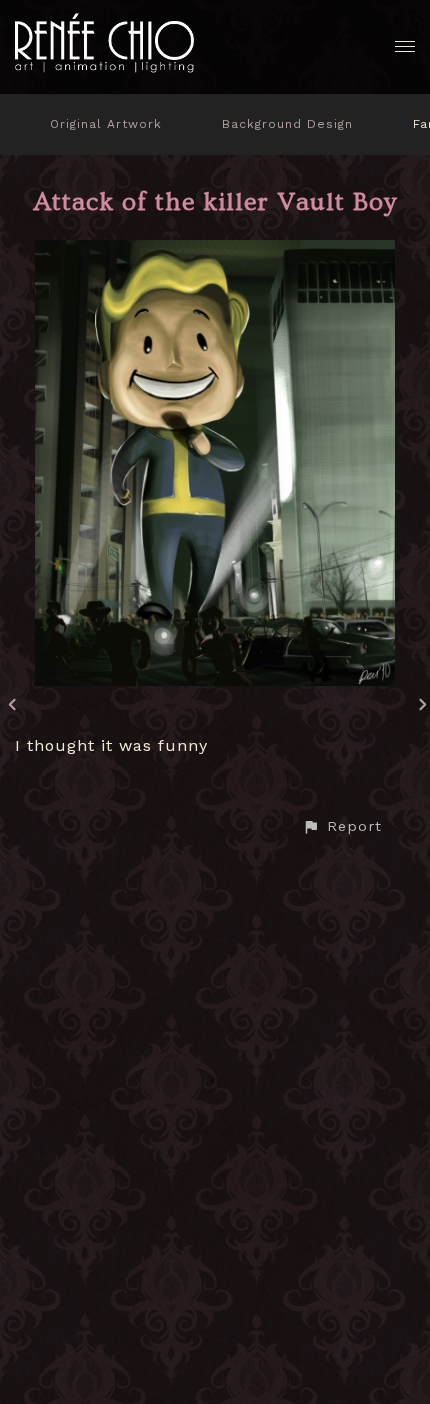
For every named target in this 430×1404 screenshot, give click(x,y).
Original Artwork (106, 124)
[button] (342, 826)
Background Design (287, 124)
